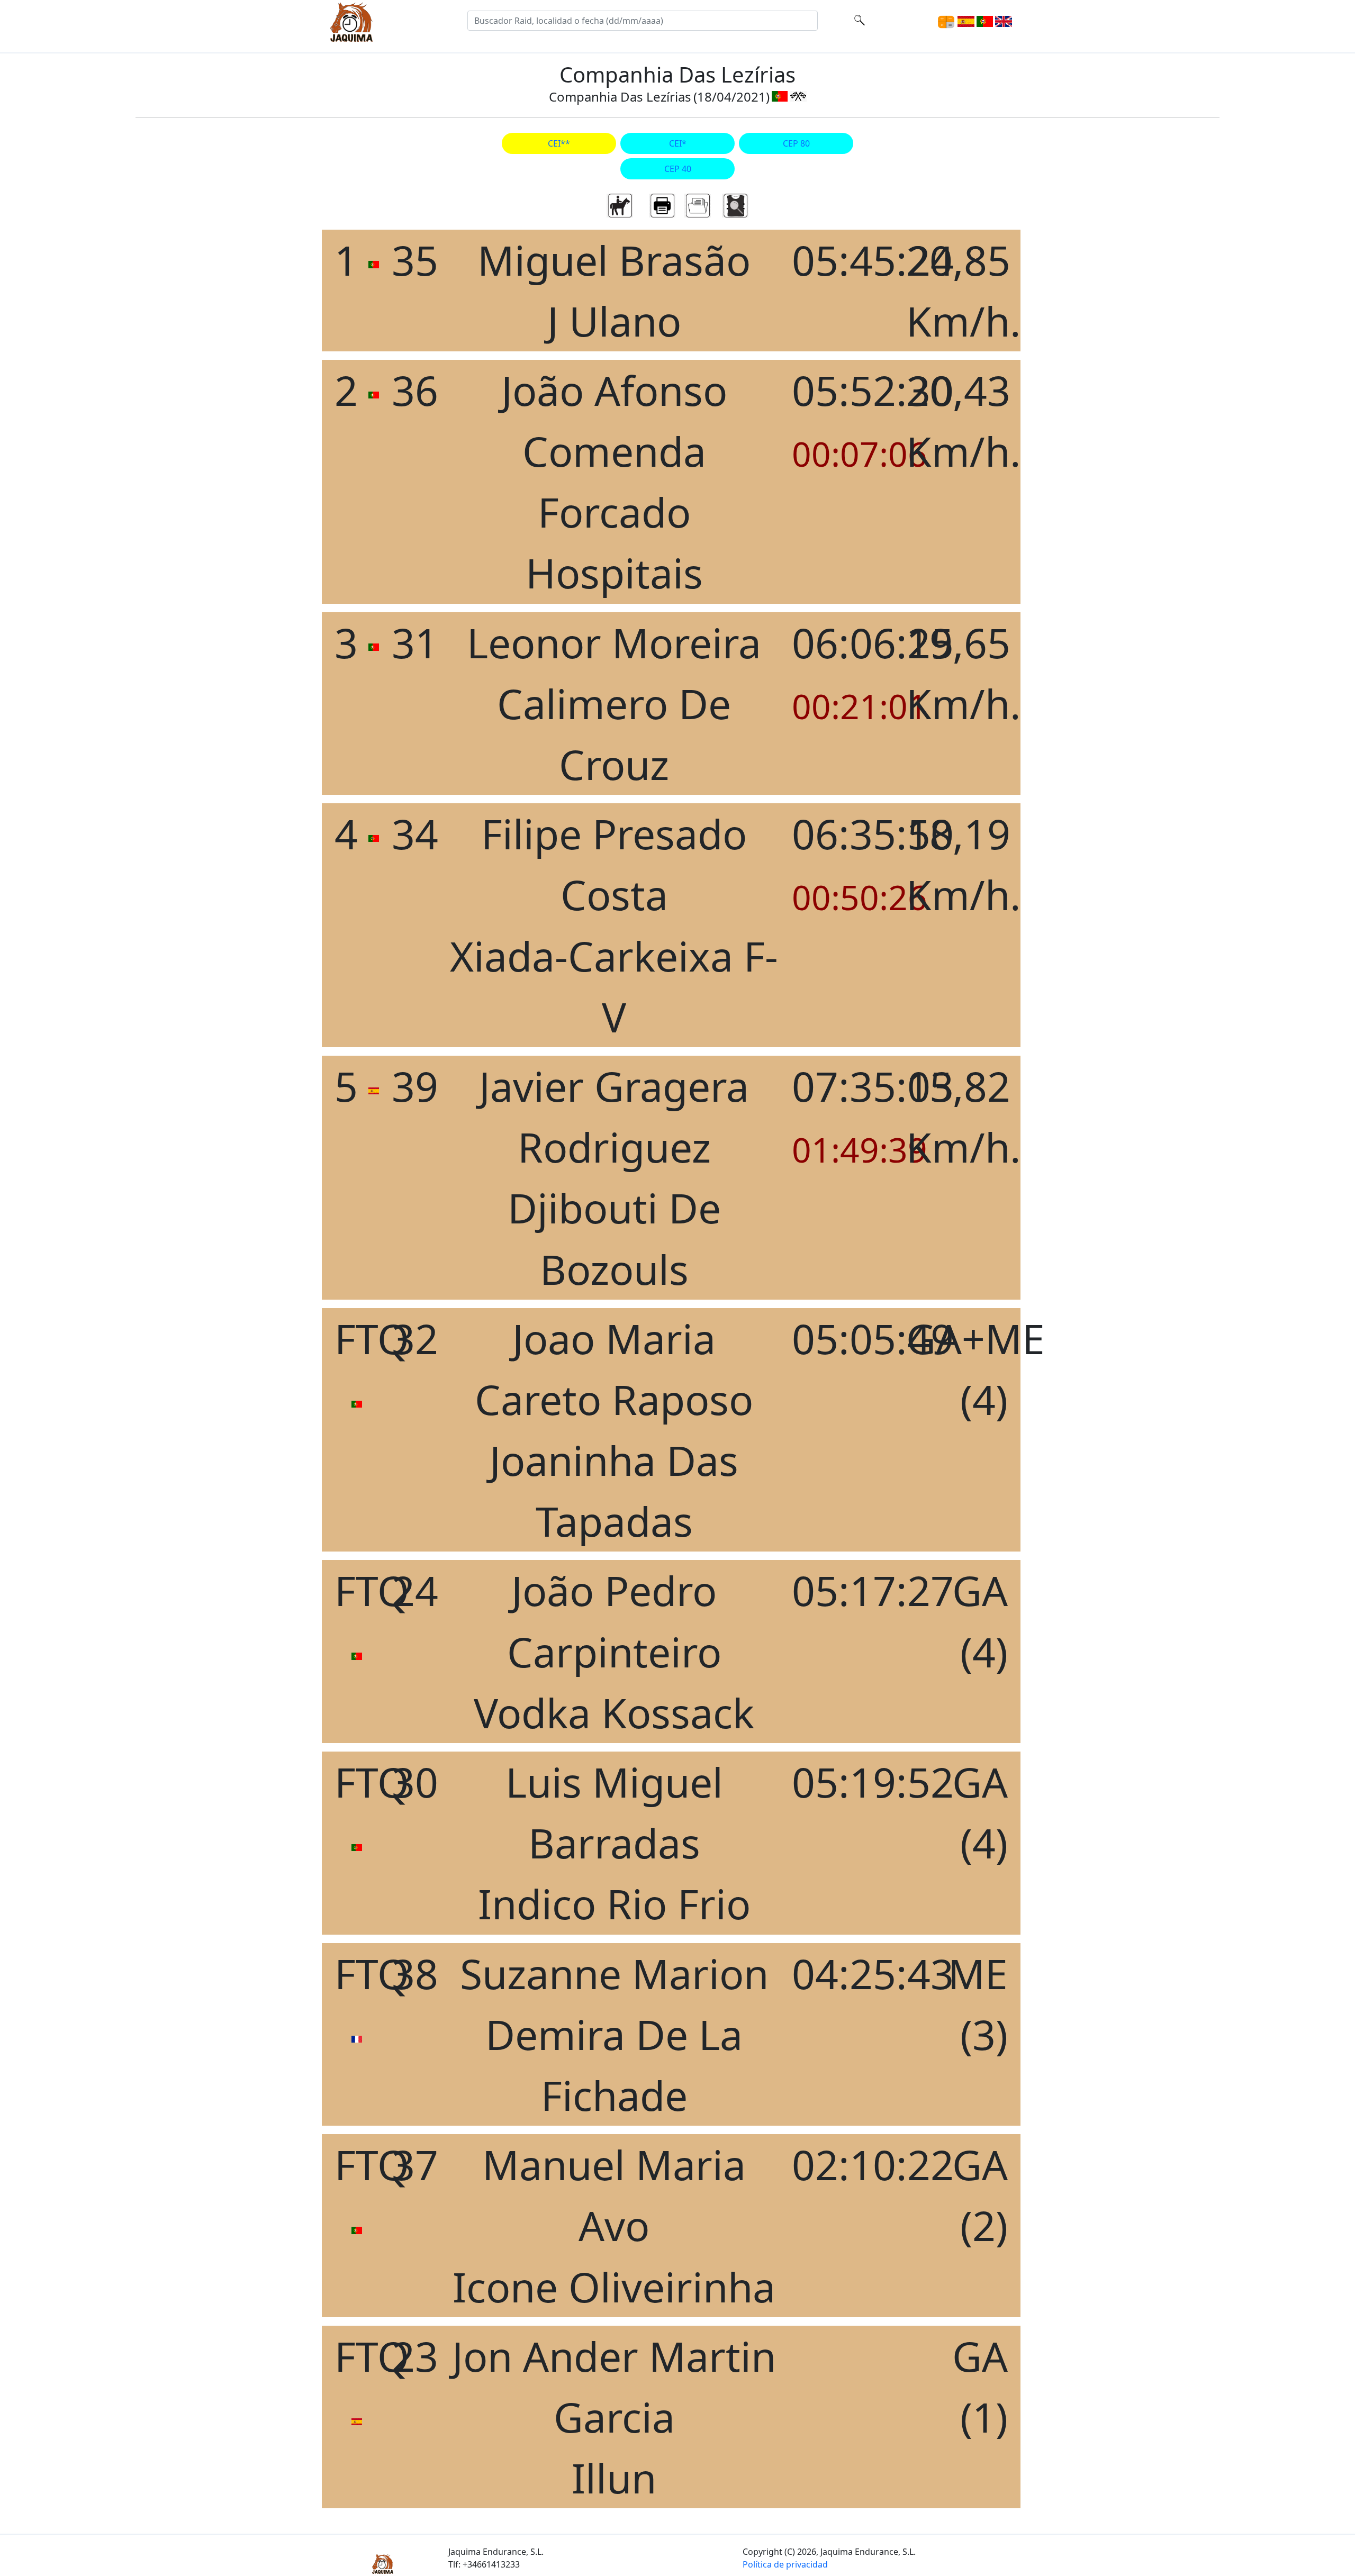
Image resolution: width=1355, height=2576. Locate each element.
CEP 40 (678, 169)
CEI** (559, 143)
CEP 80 (796, 143)
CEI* (678, 143)
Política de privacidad (785, 2564)
